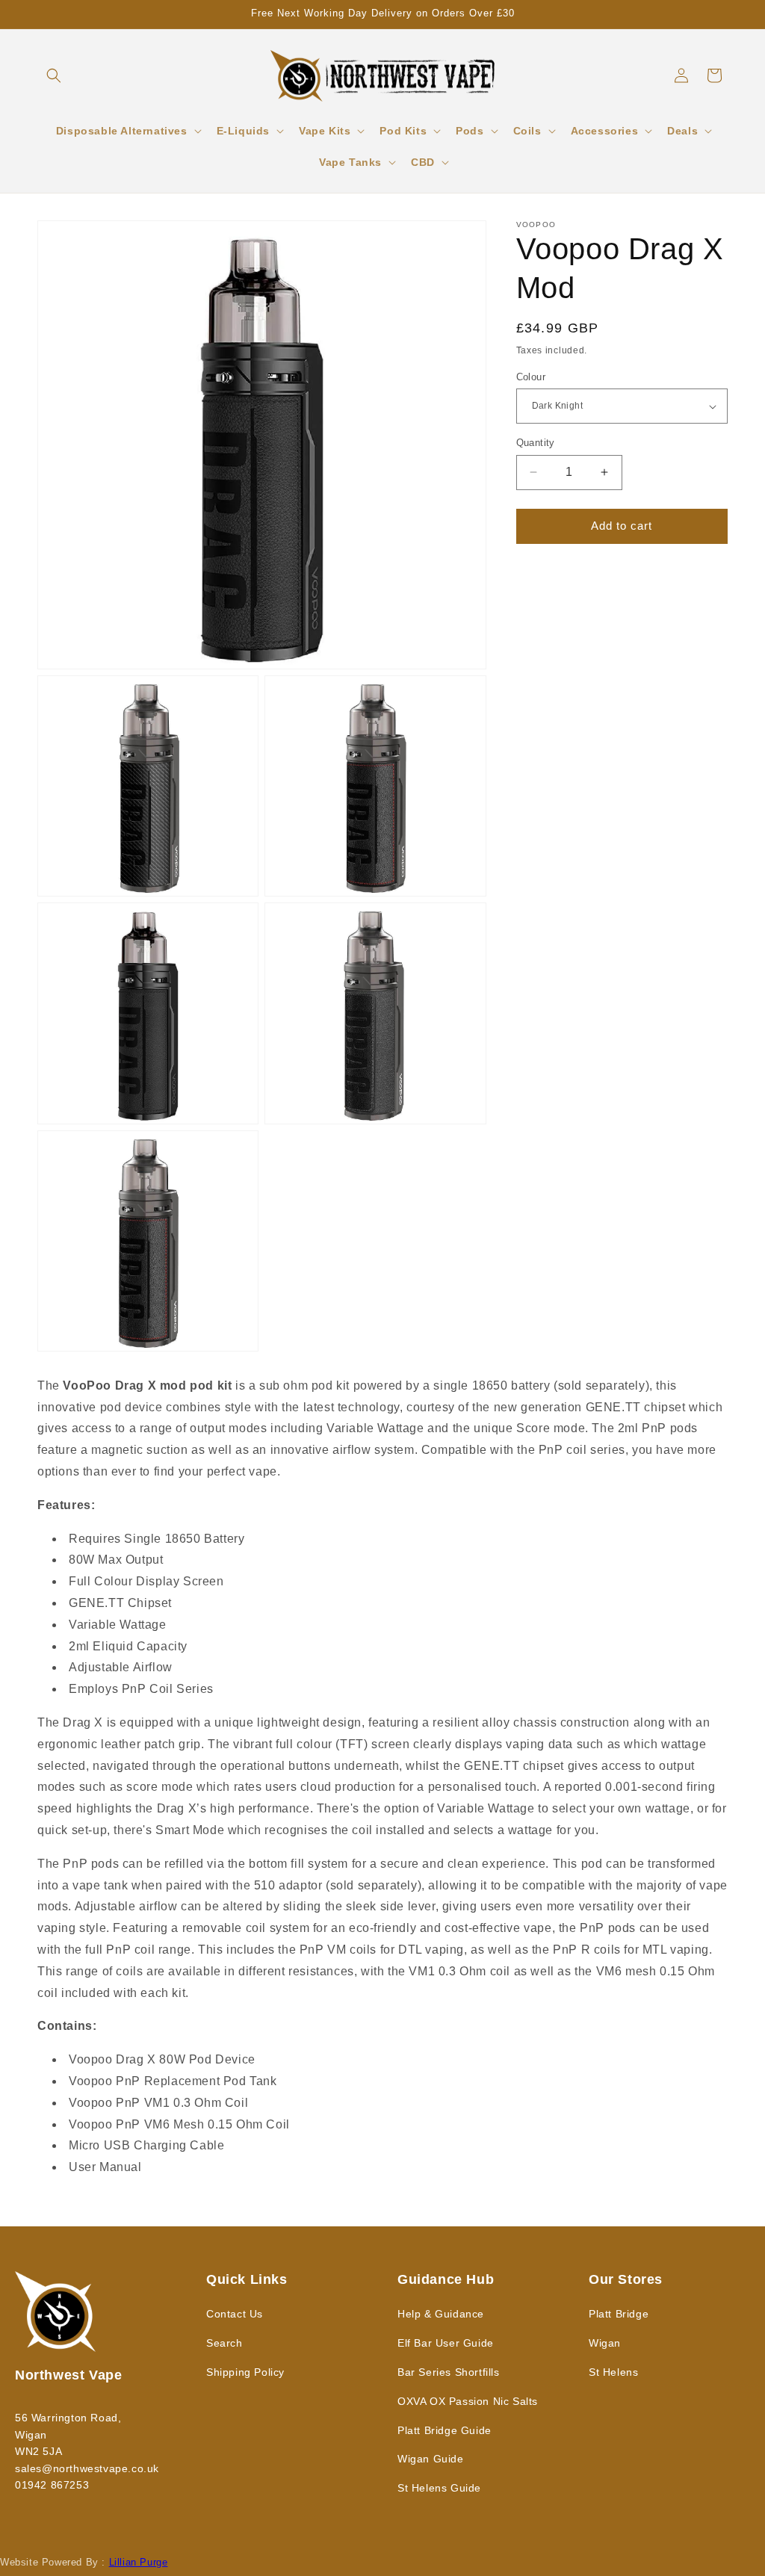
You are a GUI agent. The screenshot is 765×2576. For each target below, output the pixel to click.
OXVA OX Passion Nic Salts (468, 2401)
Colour (531, 377)
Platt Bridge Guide (445, 2430)
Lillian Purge (139, 2562)
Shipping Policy (245, 2372)
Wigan (605, 2343)
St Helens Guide (439, 2488)
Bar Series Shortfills (449, 2372)
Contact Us (235, 2314)
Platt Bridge (619, 2314)
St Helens (613, 2372)
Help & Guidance (441, 2314)
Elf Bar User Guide (446, 2343)
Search (224, 2343)
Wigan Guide (431, 2459)
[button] (54, 75)
